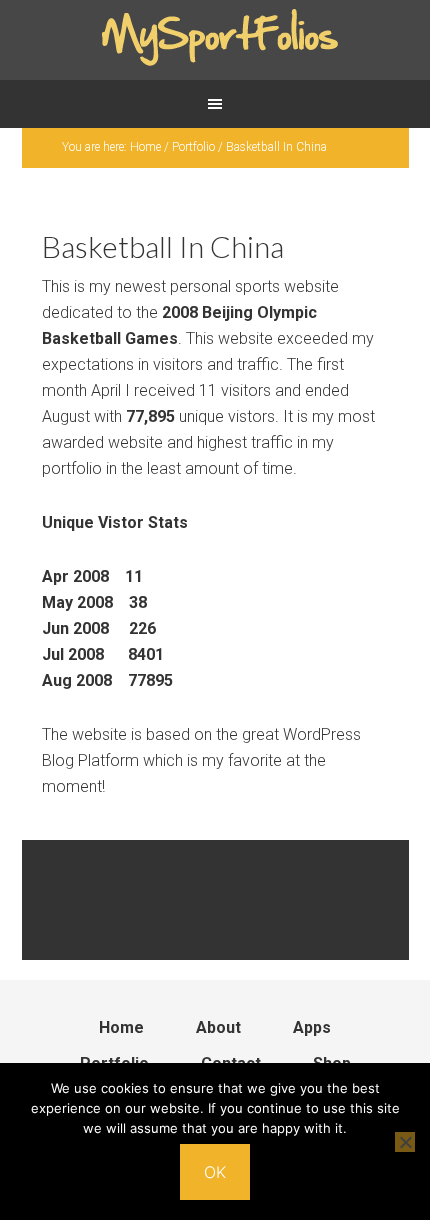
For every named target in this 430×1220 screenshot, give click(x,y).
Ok (215, 1172)
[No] (405, 1142)
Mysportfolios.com (215, 40)
